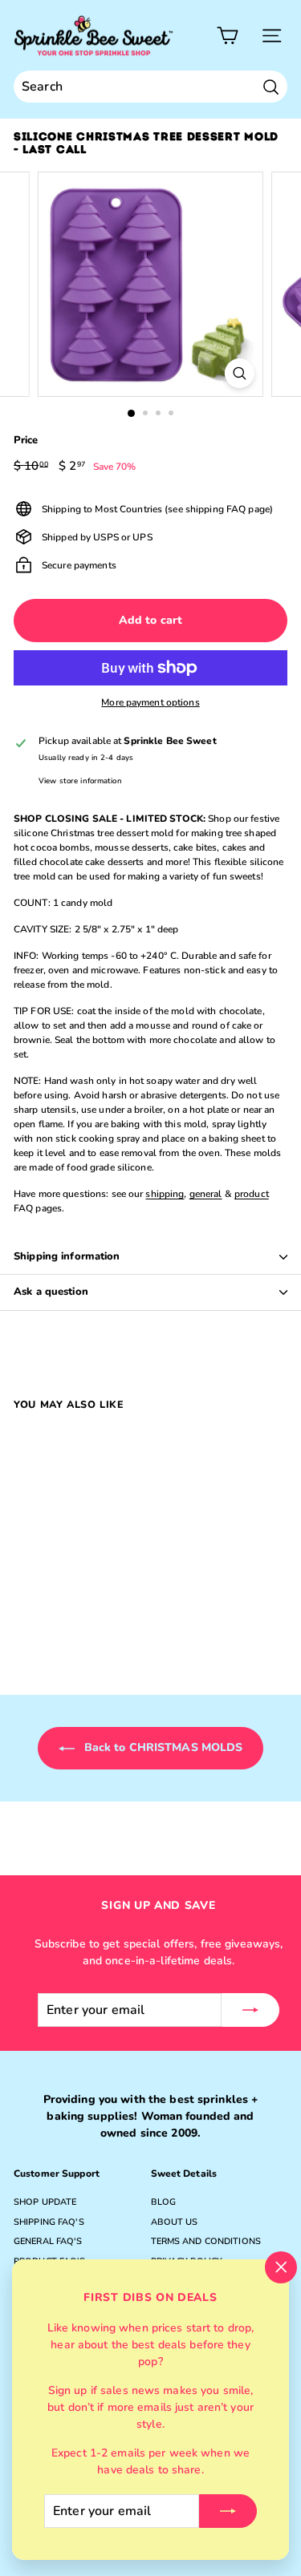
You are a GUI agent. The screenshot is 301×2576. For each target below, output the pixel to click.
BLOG (163, 2202)
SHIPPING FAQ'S (49, 2222)
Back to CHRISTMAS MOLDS (162, 1747)
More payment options (150, 702)
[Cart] (228, 36)
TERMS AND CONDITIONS (206, 2241)
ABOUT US (175, 2222)
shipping (165, 1194)
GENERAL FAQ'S (48, 2241)
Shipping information (67, 1256)
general (206, 1194)
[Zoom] (240, 373)
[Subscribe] (228, 2511)
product (252, 1194)
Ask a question (51, 1292)
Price (26, 440)
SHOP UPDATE (45, 2202)
